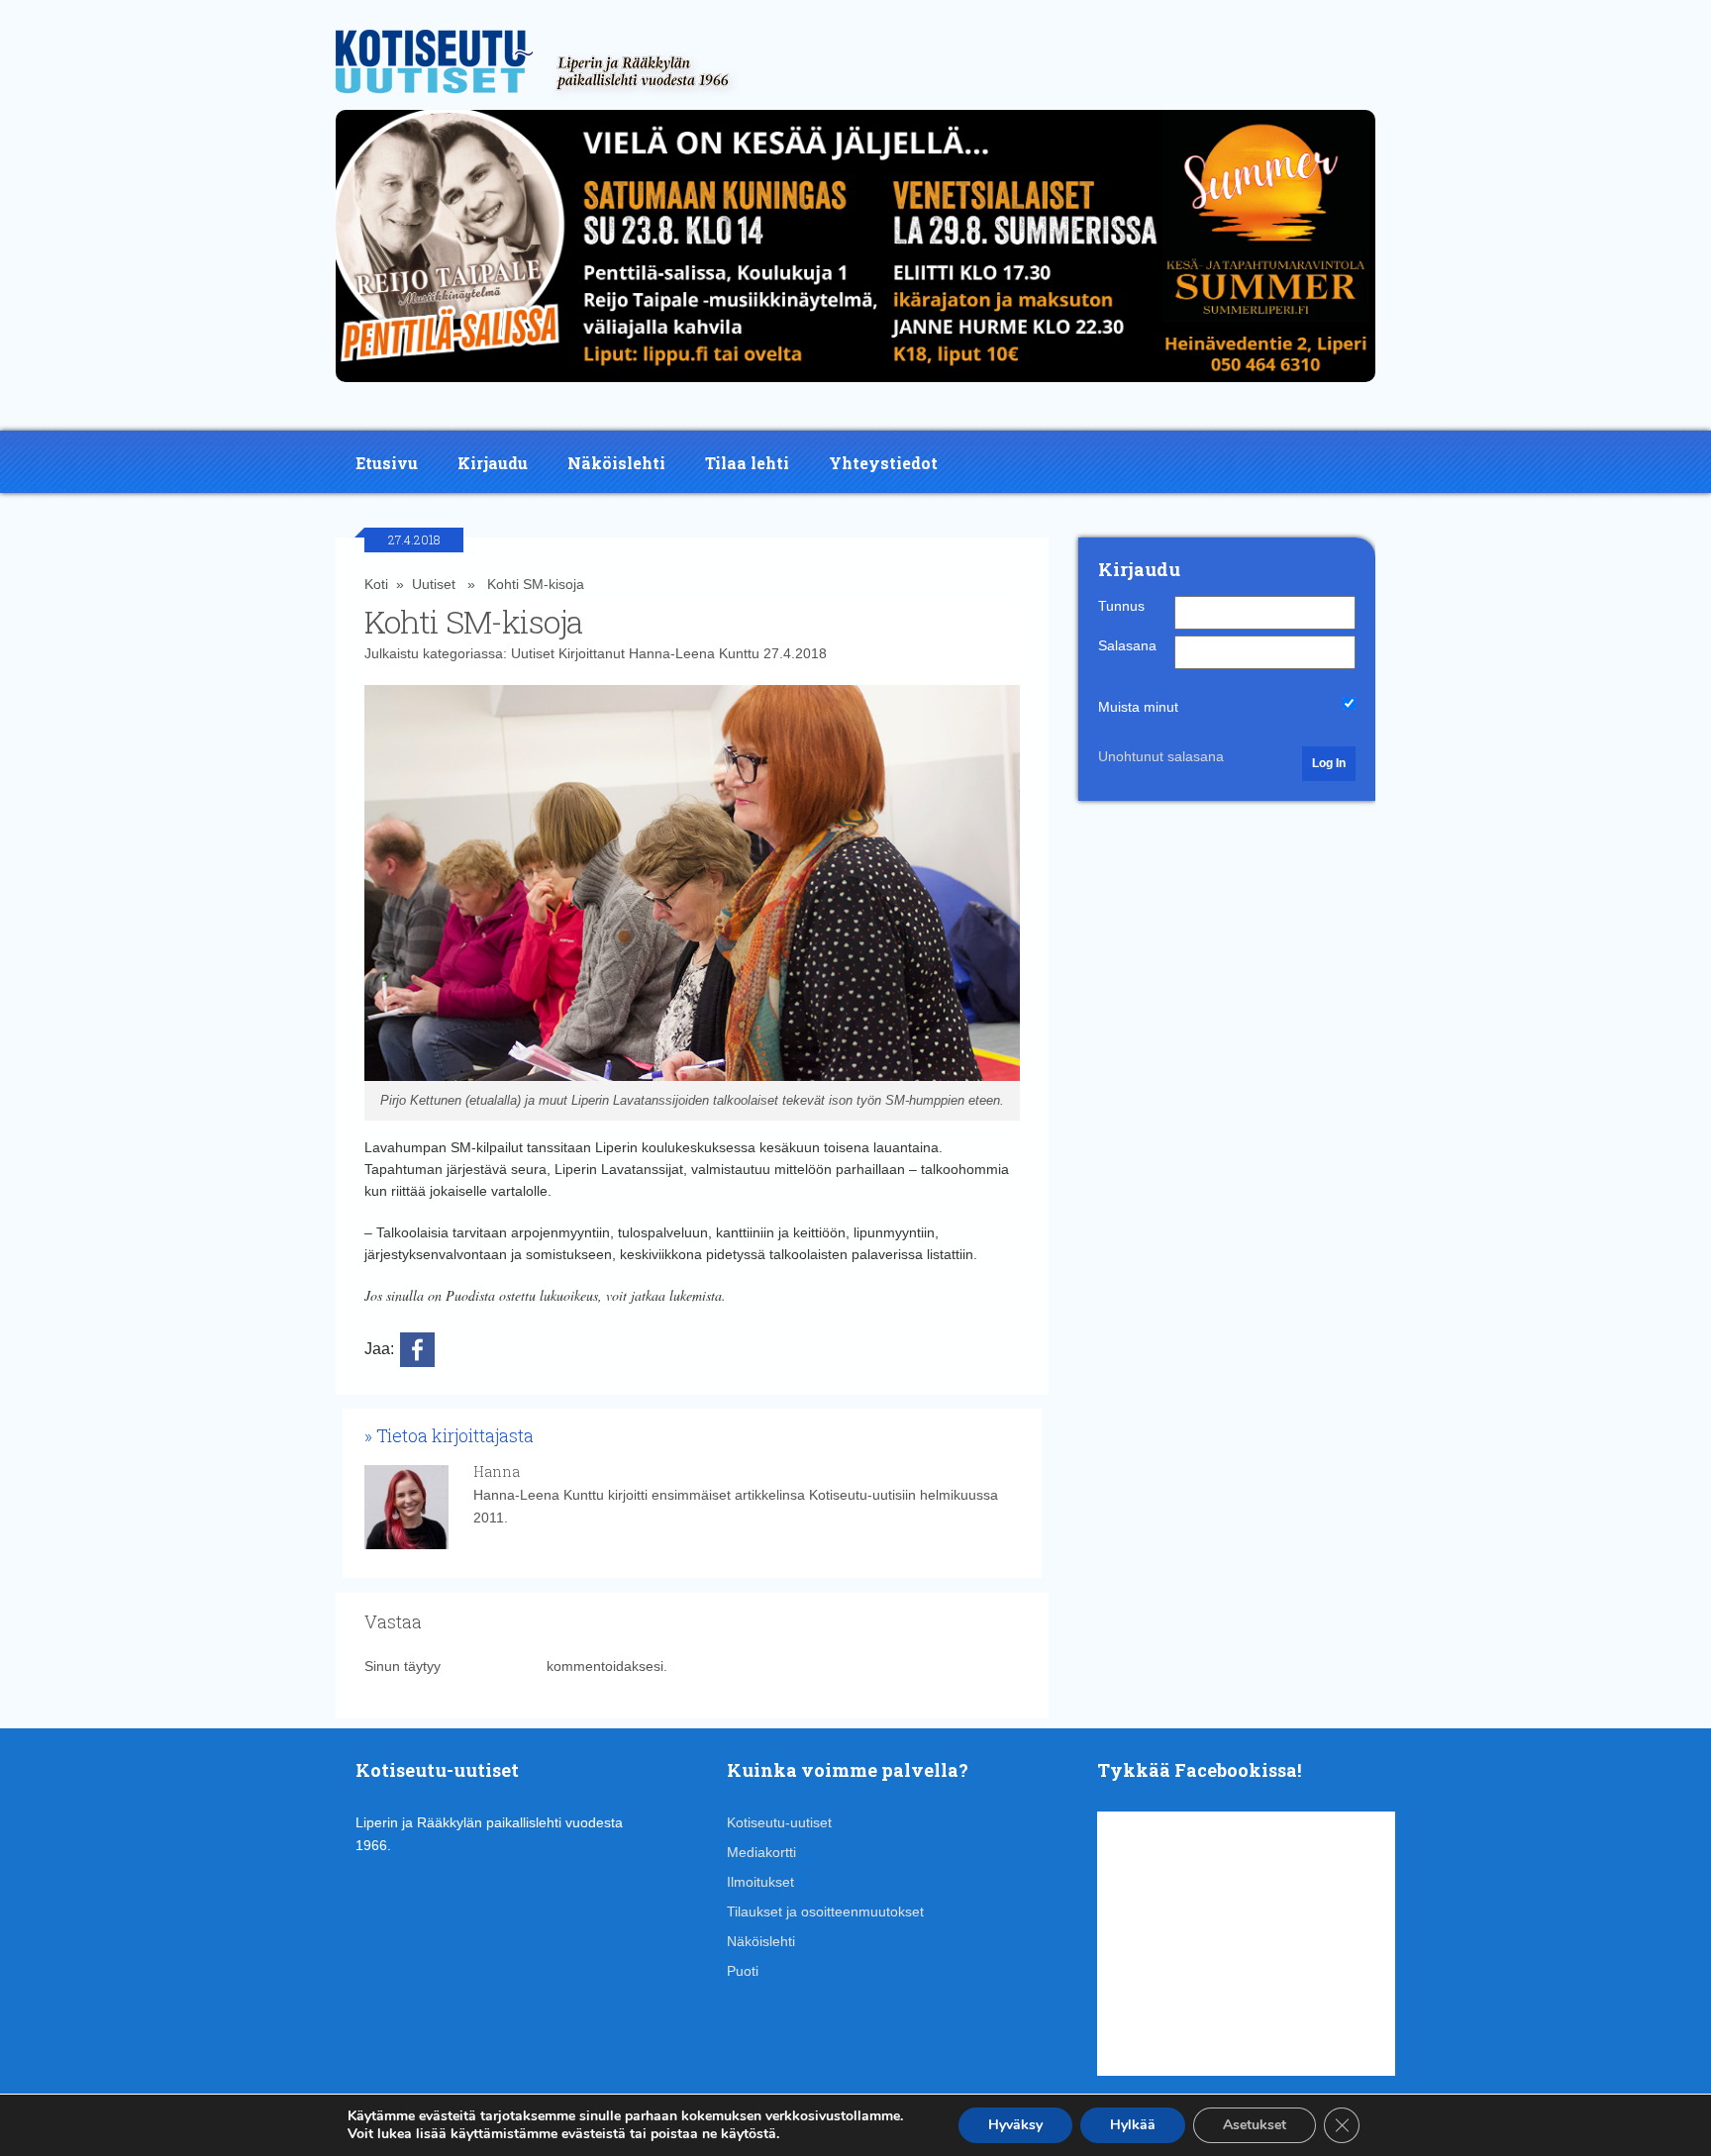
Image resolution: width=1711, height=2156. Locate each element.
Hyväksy (1015, 2125)
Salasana (1127, 645)
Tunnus (1121, 606)
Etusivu (387, 463)
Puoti (743, 1971)
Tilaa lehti (747, 463)
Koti (376, 584)
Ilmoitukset (760, 1882)
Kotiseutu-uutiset (779, 1822)
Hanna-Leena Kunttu (694, 653)
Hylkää (1133, 2125)
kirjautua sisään (494, 1666)
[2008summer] (855, 387)
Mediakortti (761, 1852)
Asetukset (1255, 2125)
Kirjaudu (493, 463)
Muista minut (1138, 707)
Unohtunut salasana (1161, 756)
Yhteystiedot (883, 463)
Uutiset (434, 584)
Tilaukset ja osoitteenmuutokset (825, 1911)
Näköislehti (616, 463)
